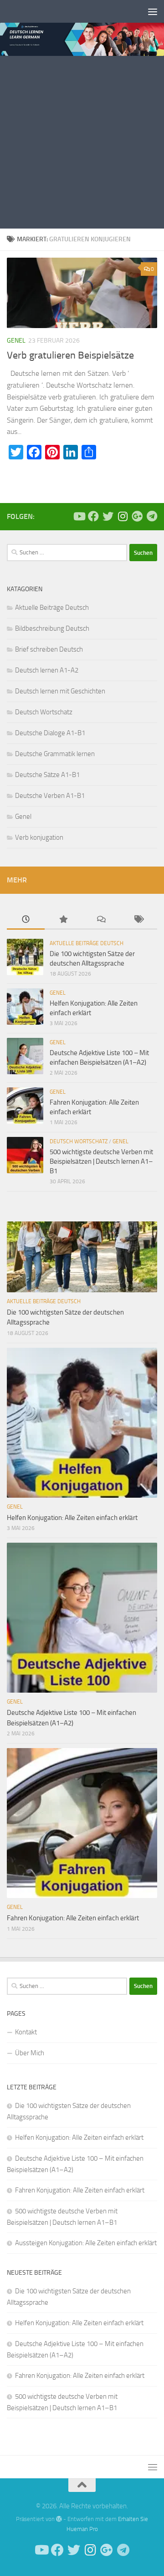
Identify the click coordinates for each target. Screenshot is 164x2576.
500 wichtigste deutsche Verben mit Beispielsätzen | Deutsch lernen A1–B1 (101, 1161)
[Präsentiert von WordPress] (59, 2519)
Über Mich (30, 2053)
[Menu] (153, 11)
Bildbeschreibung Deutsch (52, 628)
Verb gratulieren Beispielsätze (70, 355)
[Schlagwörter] (139, 920)
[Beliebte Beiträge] (64, 920)
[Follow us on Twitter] (108, 516)
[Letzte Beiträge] (26, 920)
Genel (16, 341)
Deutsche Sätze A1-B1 (47, 775)
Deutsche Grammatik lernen (55, 754)
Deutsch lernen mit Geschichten (60, 691)
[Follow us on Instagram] (123, 516)
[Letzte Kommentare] (101, 920)
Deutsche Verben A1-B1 (50, 796)
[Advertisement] (82, 142)
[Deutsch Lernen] (79, 516)
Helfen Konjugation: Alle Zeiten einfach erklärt (72, 1518)
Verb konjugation (39, 837)
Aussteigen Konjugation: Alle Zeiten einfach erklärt (86, 2243)
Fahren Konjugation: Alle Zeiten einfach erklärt (73, 1918)
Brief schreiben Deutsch (49, 649)
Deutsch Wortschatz (44, 712)
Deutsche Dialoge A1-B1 (50, 733)
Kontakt (26, 2032)
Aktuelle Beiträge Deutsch (52, 608)
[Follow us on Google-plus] (137, 516)
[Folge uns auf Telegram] (152, 516)
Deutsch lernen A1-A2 (47, 670)
